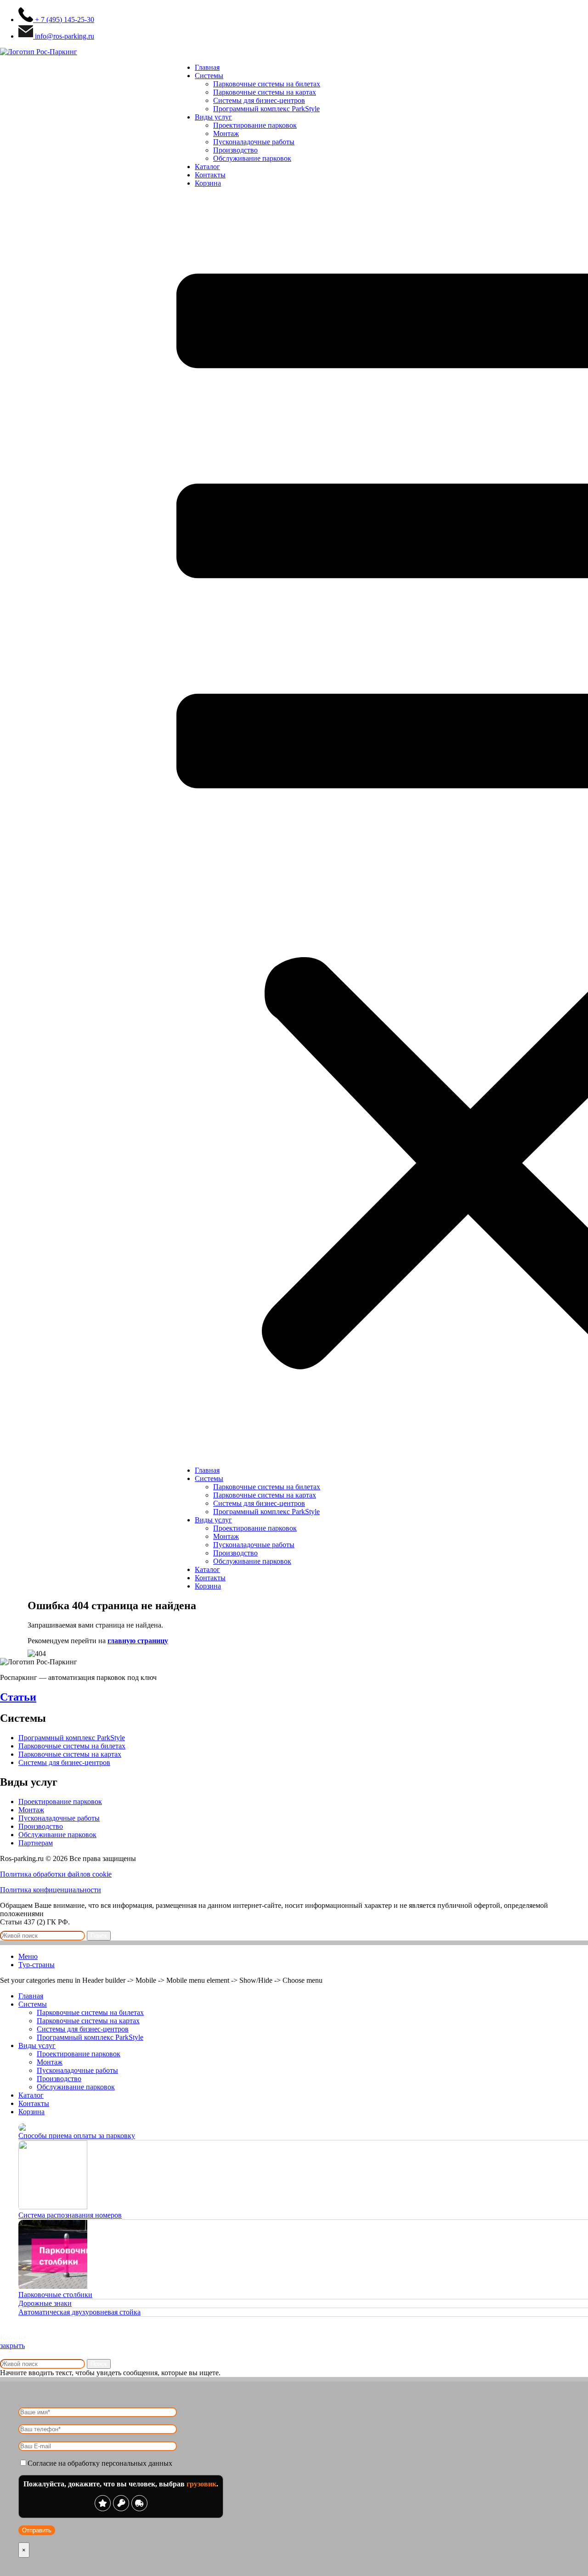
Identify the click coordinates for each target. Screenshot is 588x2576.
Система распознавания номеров (70, 2215)
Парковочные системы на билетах (267, 84)
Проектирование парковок (255, 125)
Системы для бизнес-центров (259, 100)
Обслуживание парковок (252, 158)
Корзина (208, 183)
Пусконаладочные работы (254, 142)
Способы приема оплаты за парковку (77, 2136)
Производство (235, 150)
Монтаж (226, 133)
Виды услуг (213, 117)
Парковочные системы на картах (265, 92)
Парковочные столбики (55, 2295)
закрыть (12, 2346)
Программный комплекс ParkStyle (266, 109)
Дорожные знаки (45, 2303)
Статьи (18, 1697)
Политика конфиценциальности (51, 1890)
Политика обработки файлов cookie (56, 1874)
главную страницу (138, 1641)
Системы (209, 76)
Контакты (210, 175)
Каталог (207, 167)
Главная (207, 67)
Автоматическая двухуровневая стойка (79, 2312)
